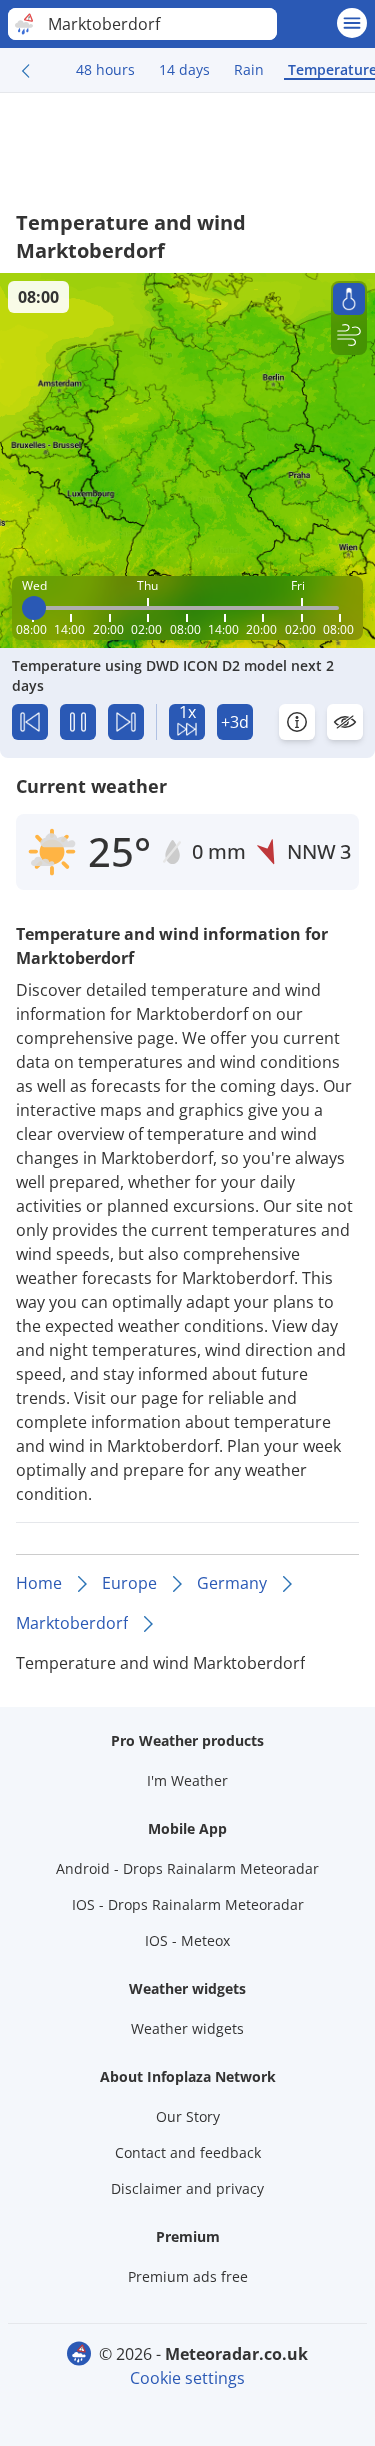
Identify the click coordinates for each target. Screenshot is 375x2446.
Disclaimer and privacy (187, 2188)
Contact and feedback (188, 2152)
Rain (249, 69)
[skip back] (30, 722)
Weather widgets (187, 2028)
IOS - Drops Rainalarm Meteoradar (188, 1904)
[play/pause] (78, 722)
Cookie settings (187, 2378)
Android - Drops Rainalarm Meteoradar (187, 1868)
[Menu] (352, 23)
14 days (184, 69)
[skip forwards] (126, 722)
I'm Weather (187, 1780)
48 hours (105, 69)
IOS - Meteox (187, 1940)
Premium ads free (188, 2276)
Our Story (188, 2116)
